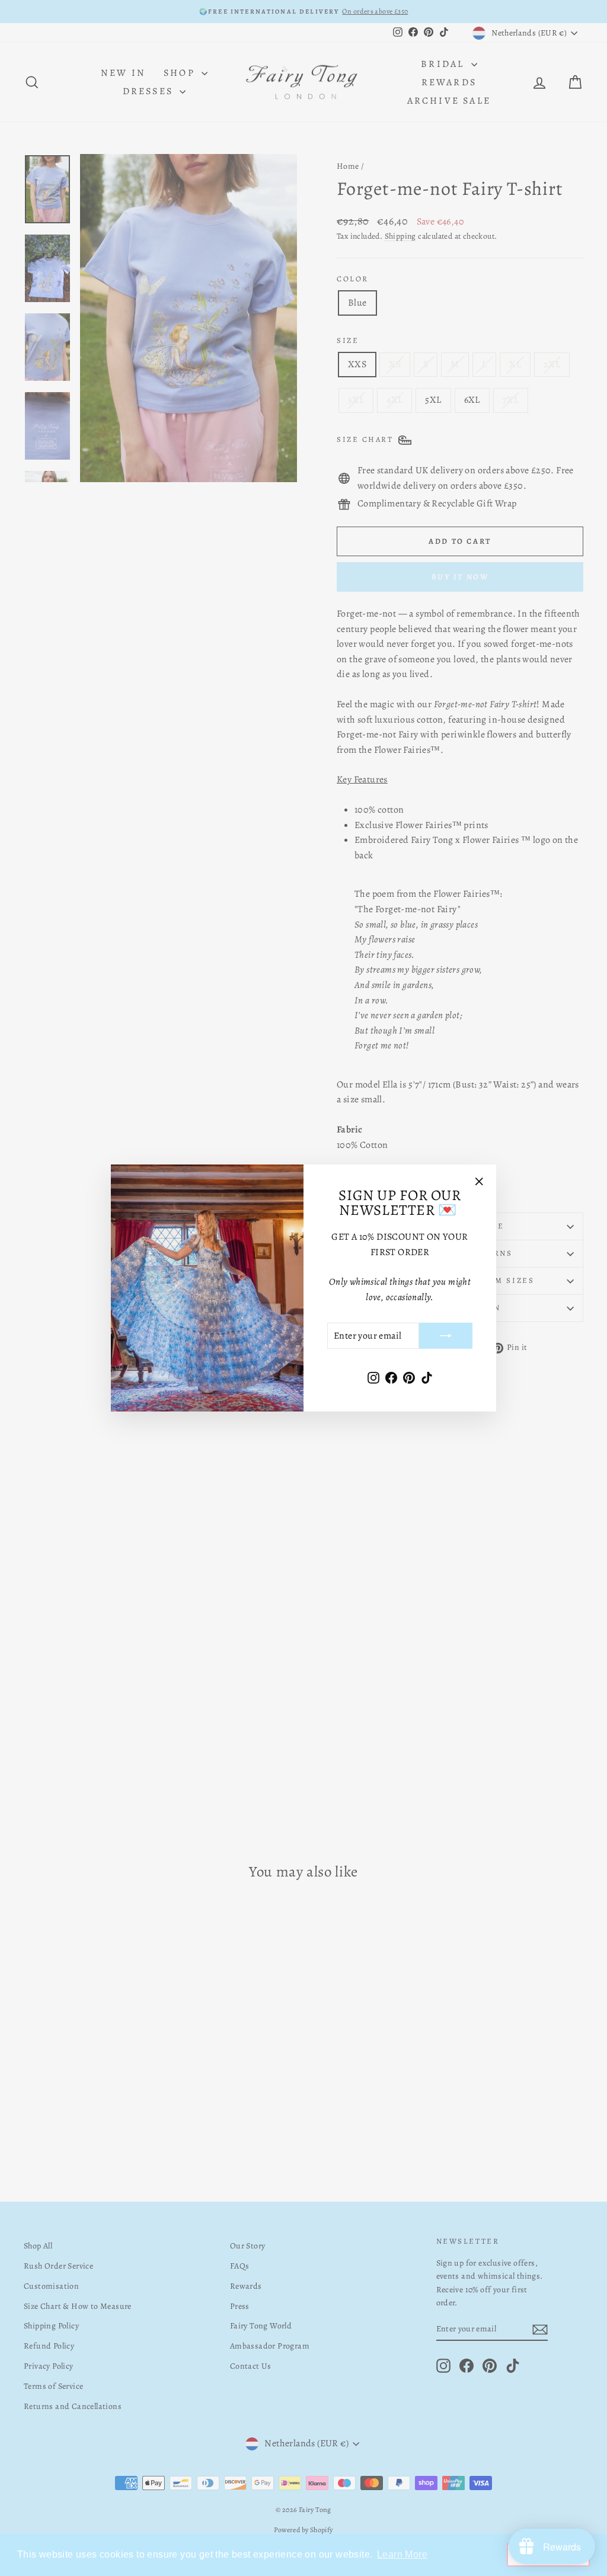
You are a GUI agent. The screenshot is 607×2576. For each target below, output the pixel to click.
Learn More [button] (402, 2554)
